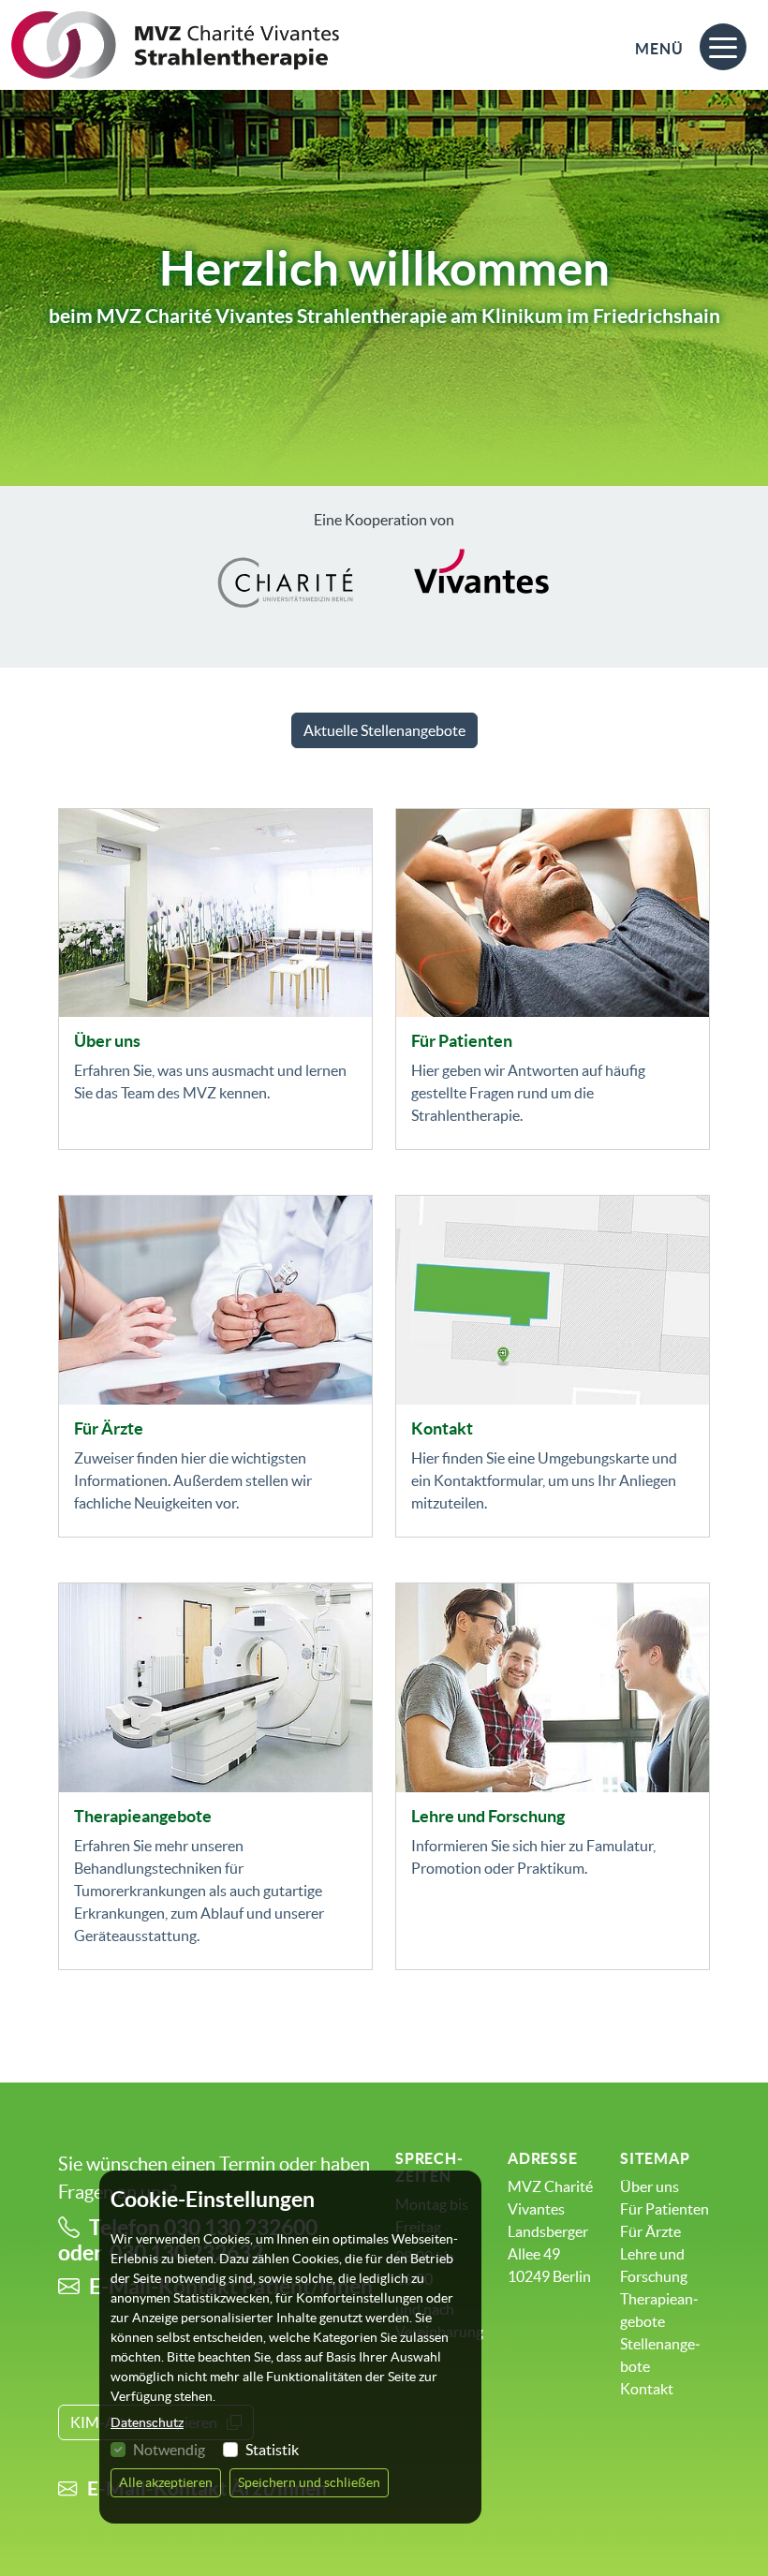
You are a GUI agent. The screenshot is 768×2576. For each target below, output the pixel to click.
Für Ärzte (109, 1429)
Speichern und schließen (309, 2482)
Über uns (107, 1041)
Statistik (272, 2450)
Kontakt (442, 1429)
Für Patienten (462, 1041)
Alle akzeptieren (166, 2482)
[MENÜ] (724, 35)
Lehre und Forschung (488, 1817)
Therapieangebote (143, 1817)
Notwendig (169, 2450)
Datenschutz (147, 2422)
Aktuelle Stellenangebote (384, 730)
